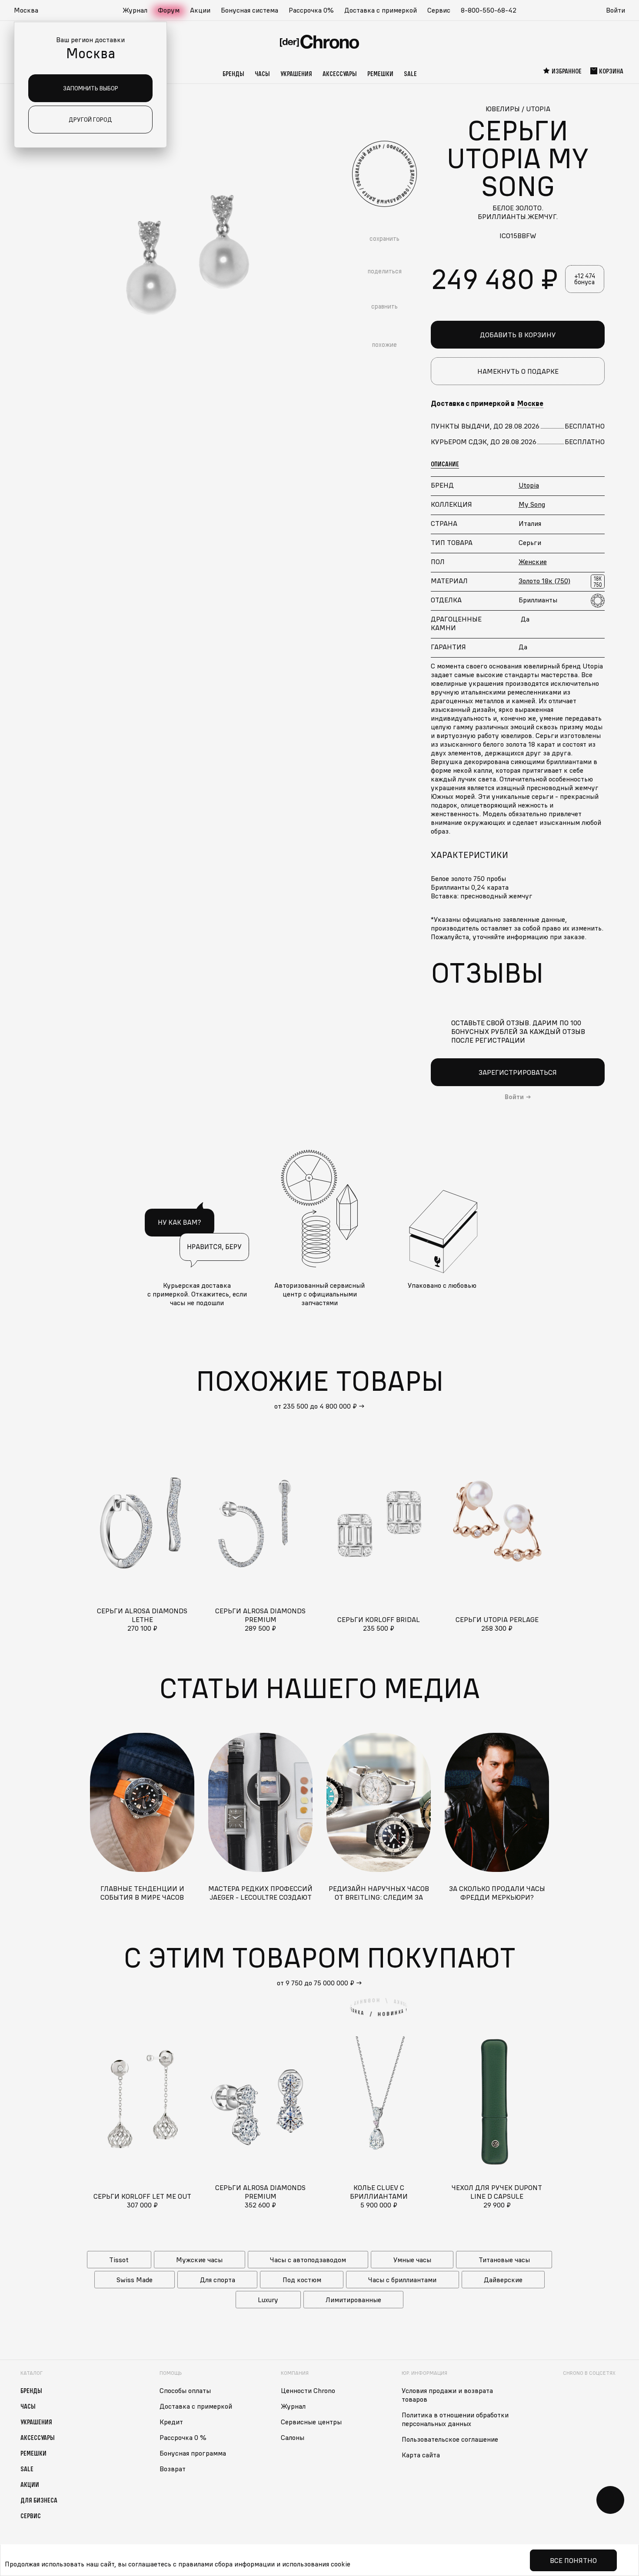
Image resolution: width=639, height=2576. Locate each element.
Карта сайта (421, 2455)
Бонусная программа (193, 2453)
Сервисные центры (311, 2422)
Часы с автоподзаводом (308, 2260)
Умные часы (412, 2260)
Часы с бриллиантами (402, 2280)
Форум (169, 10)
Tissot (119, 2260)
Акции (200, 10)
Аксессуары (340, 73)
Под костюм (302, 2280)
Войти (616, 10)
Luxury (268, 2300)
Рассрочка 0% (311, 10)
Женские (533, 562)
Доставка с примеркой (381, 10)
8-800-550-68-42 (489, 10)
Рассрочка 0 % (183, 2437)
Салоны (293, 2437)
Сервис (439, 10)
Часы (262, 73)
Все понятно (573, 2560)
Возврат (173, 2469)
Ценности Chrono (308, 2390)
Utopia (529, 485)
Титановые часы (504, 2260)
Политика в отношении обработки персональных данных (455, 2419)
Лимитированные (353, 2300)
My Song (532, 504)
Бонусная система (250, 10)
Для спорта (218, 2280)
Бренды (233, 73)
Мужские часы (199, 2260)
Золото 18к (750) (544, 581)
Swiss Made (135, 2280)
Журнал (135, 10)
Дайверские (503, 2280)
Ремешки (380, 73)
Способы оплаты (185, 2390)
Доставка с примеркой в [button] (487, 403)
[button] (30, 10)
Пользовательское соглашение (450, 2439)
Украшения (296, 73)
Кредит (171, 2422)
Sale (410, 73)
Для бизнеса (39, 2500)
